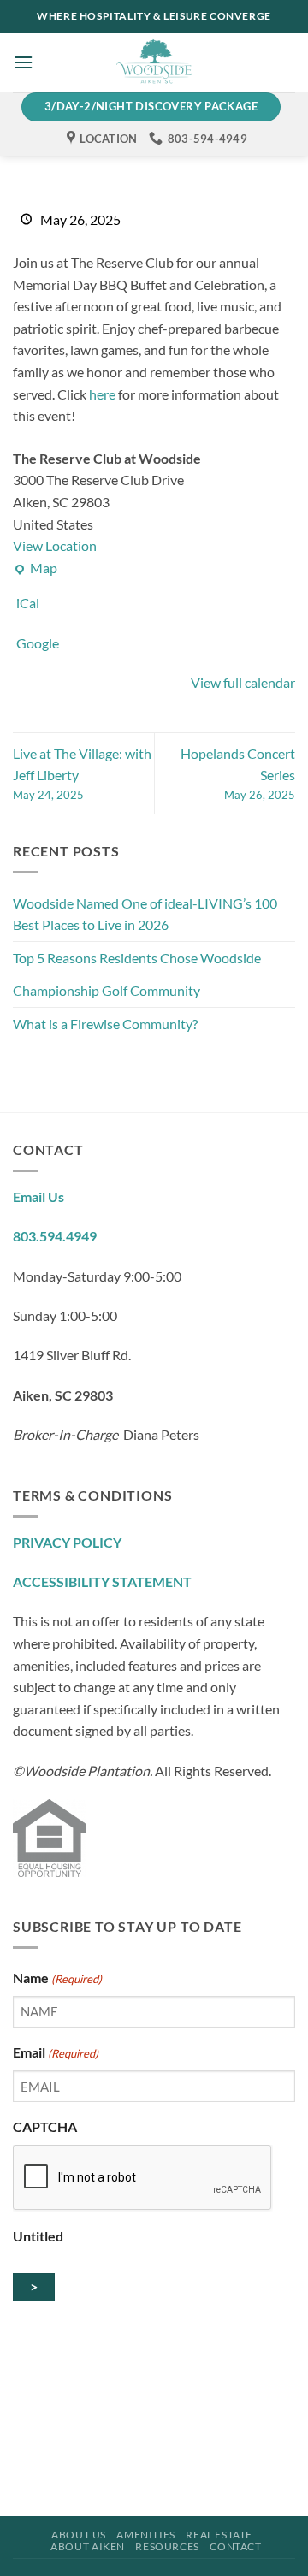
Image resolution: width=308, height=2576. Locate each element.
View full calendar (243, 682)
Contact (235, 2546)
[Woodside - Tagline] (154, 62)
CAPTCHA (45, 2126)
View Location (55, 545)
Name (57, 1978)
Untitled (38, 2236)
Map (35, 569)
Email (56, 2052)
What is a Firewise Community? (105, 1024)
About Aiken (88, 2546)
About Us (79, 2535)
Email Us (38, 1196)
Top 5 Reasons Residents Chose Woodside (138, 958)
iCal (28, 603)
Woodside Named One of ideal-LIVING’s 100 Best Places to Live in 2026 (145, 914)
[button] (23, 62)
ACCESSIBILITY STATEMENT (102, 1581)
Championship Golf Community (107, 990)
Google (38, 643)
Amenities (146, 2535)
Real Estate (219, 2535)
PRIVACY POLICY (67, 1542)
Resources (167, 2546)
